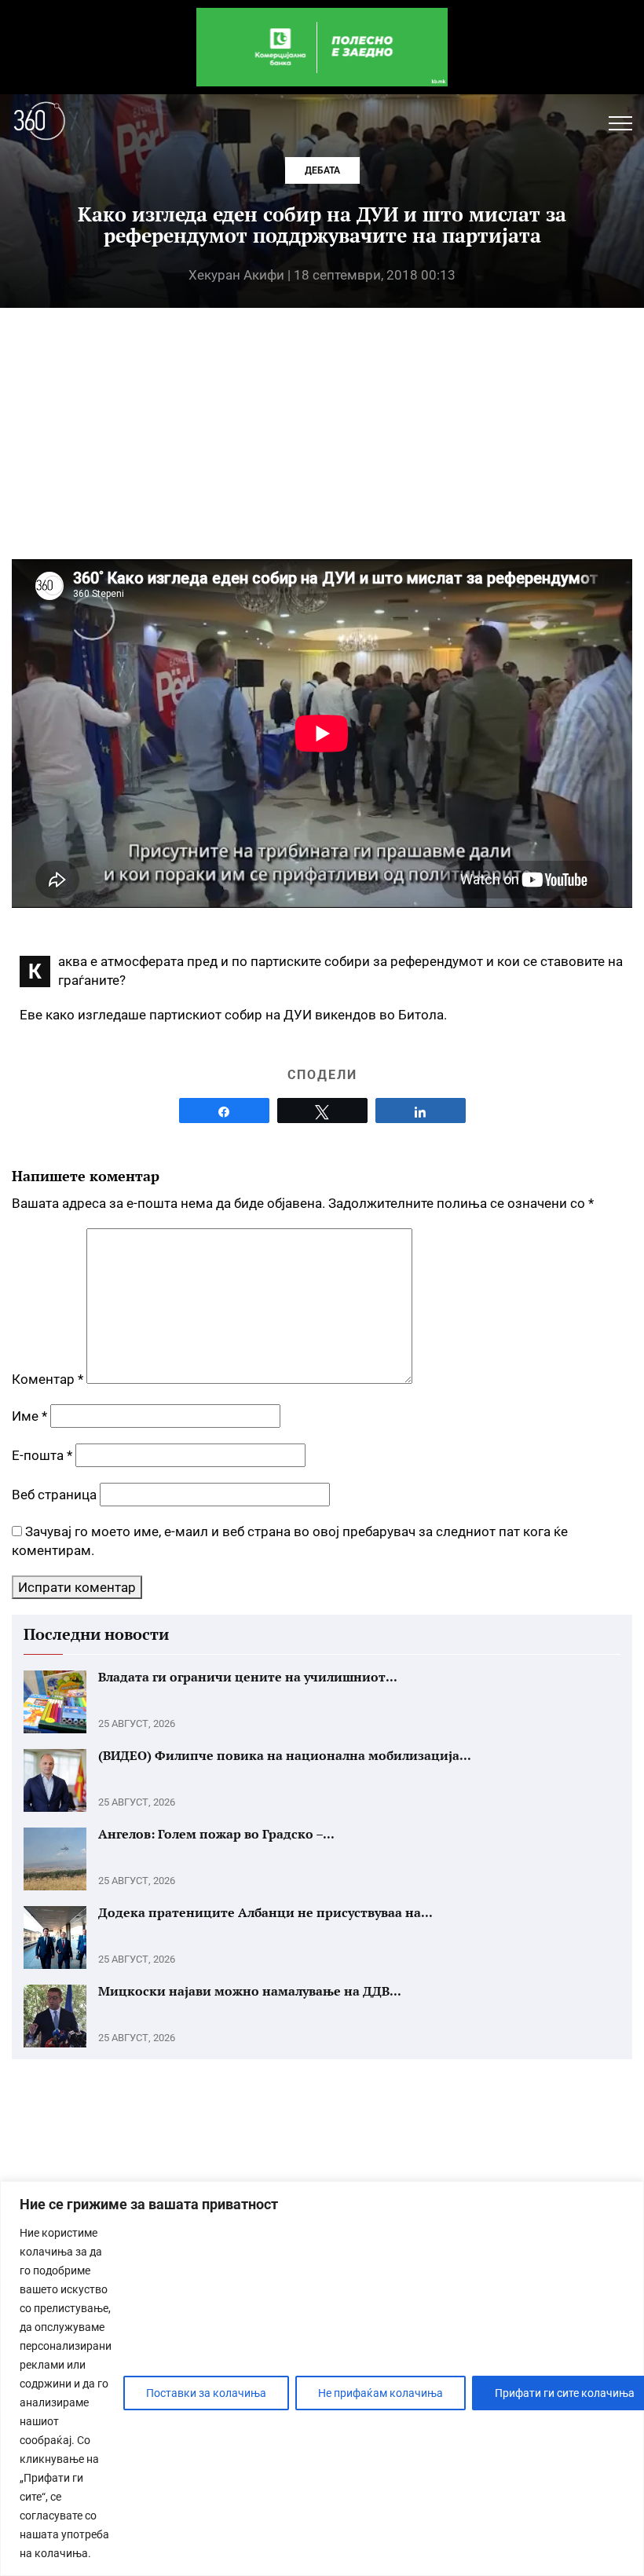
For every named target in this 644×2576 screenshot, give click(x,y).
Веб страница (54, 1495)
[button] (620, 123)
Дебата (322, 170)
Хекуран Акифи (236, 275)
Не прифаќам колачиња (381, 2393)
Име (29, 1416)
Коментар (48, 1379)
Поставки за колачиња (206, 2393)
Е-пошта (42, 1455)
